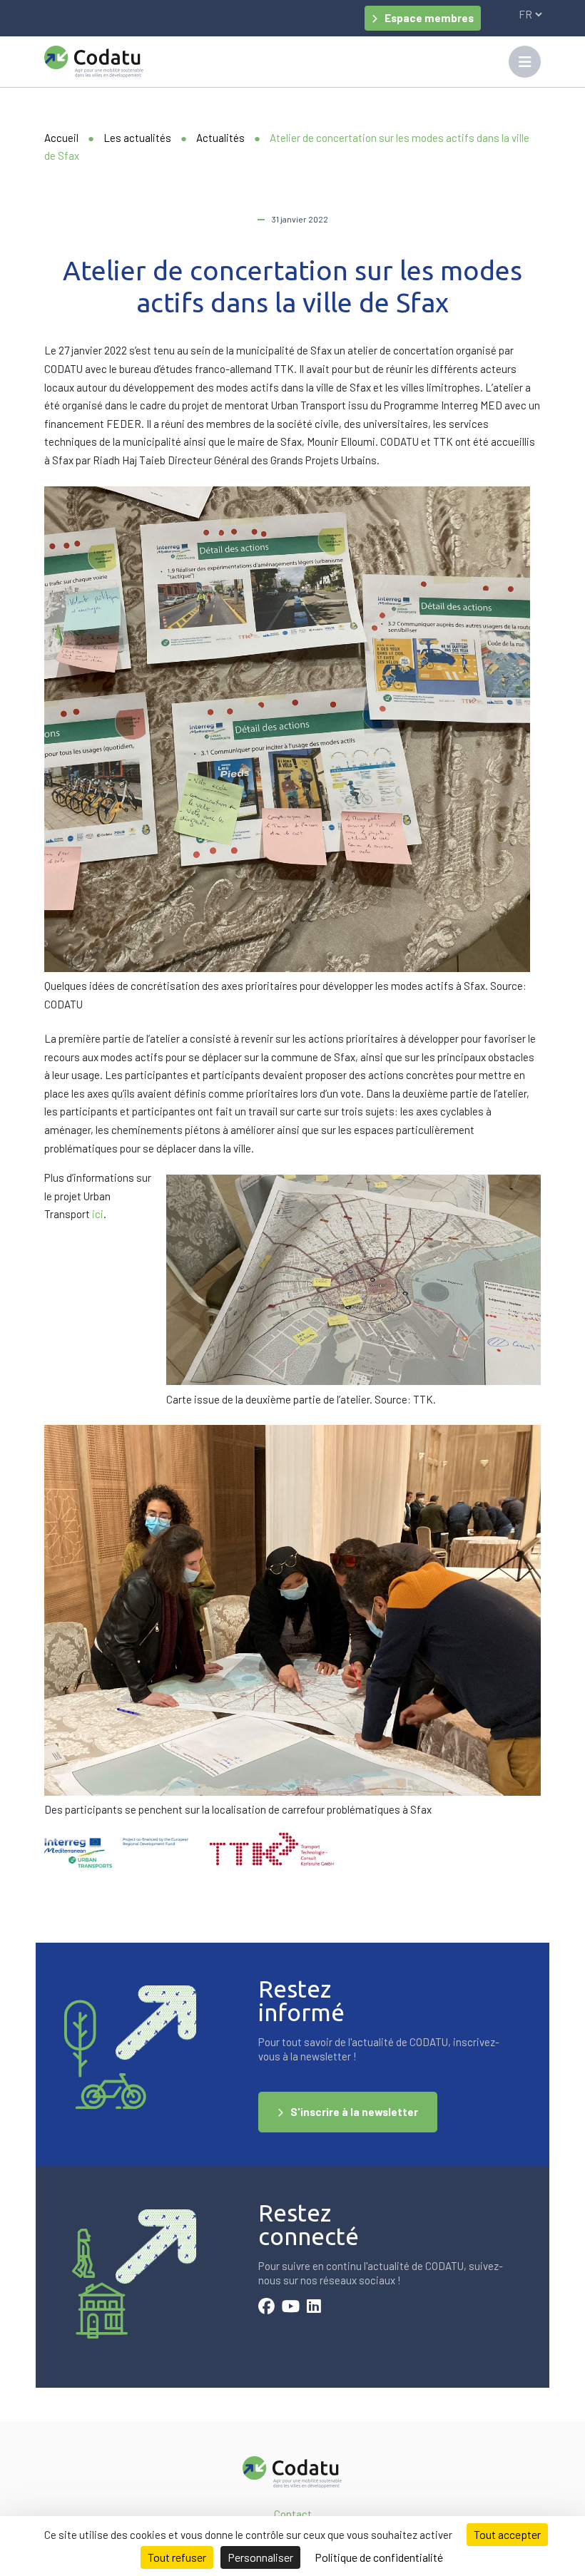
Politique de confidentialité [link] (379, 2557)
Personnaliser (260, 2557)
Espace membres (429, 18)
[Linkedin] (314, 2308)
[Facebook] (266, 2308)
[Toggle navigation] (525, 62)
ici (98, 1214)
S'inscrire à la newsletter (354, 2112)
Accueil (61, 138)
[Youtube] (291, 2308)
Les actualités (137, 138)
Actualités (220, 138)
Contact (293, 2514)
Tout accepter (507, 2534)
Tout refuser (177, 2557)
